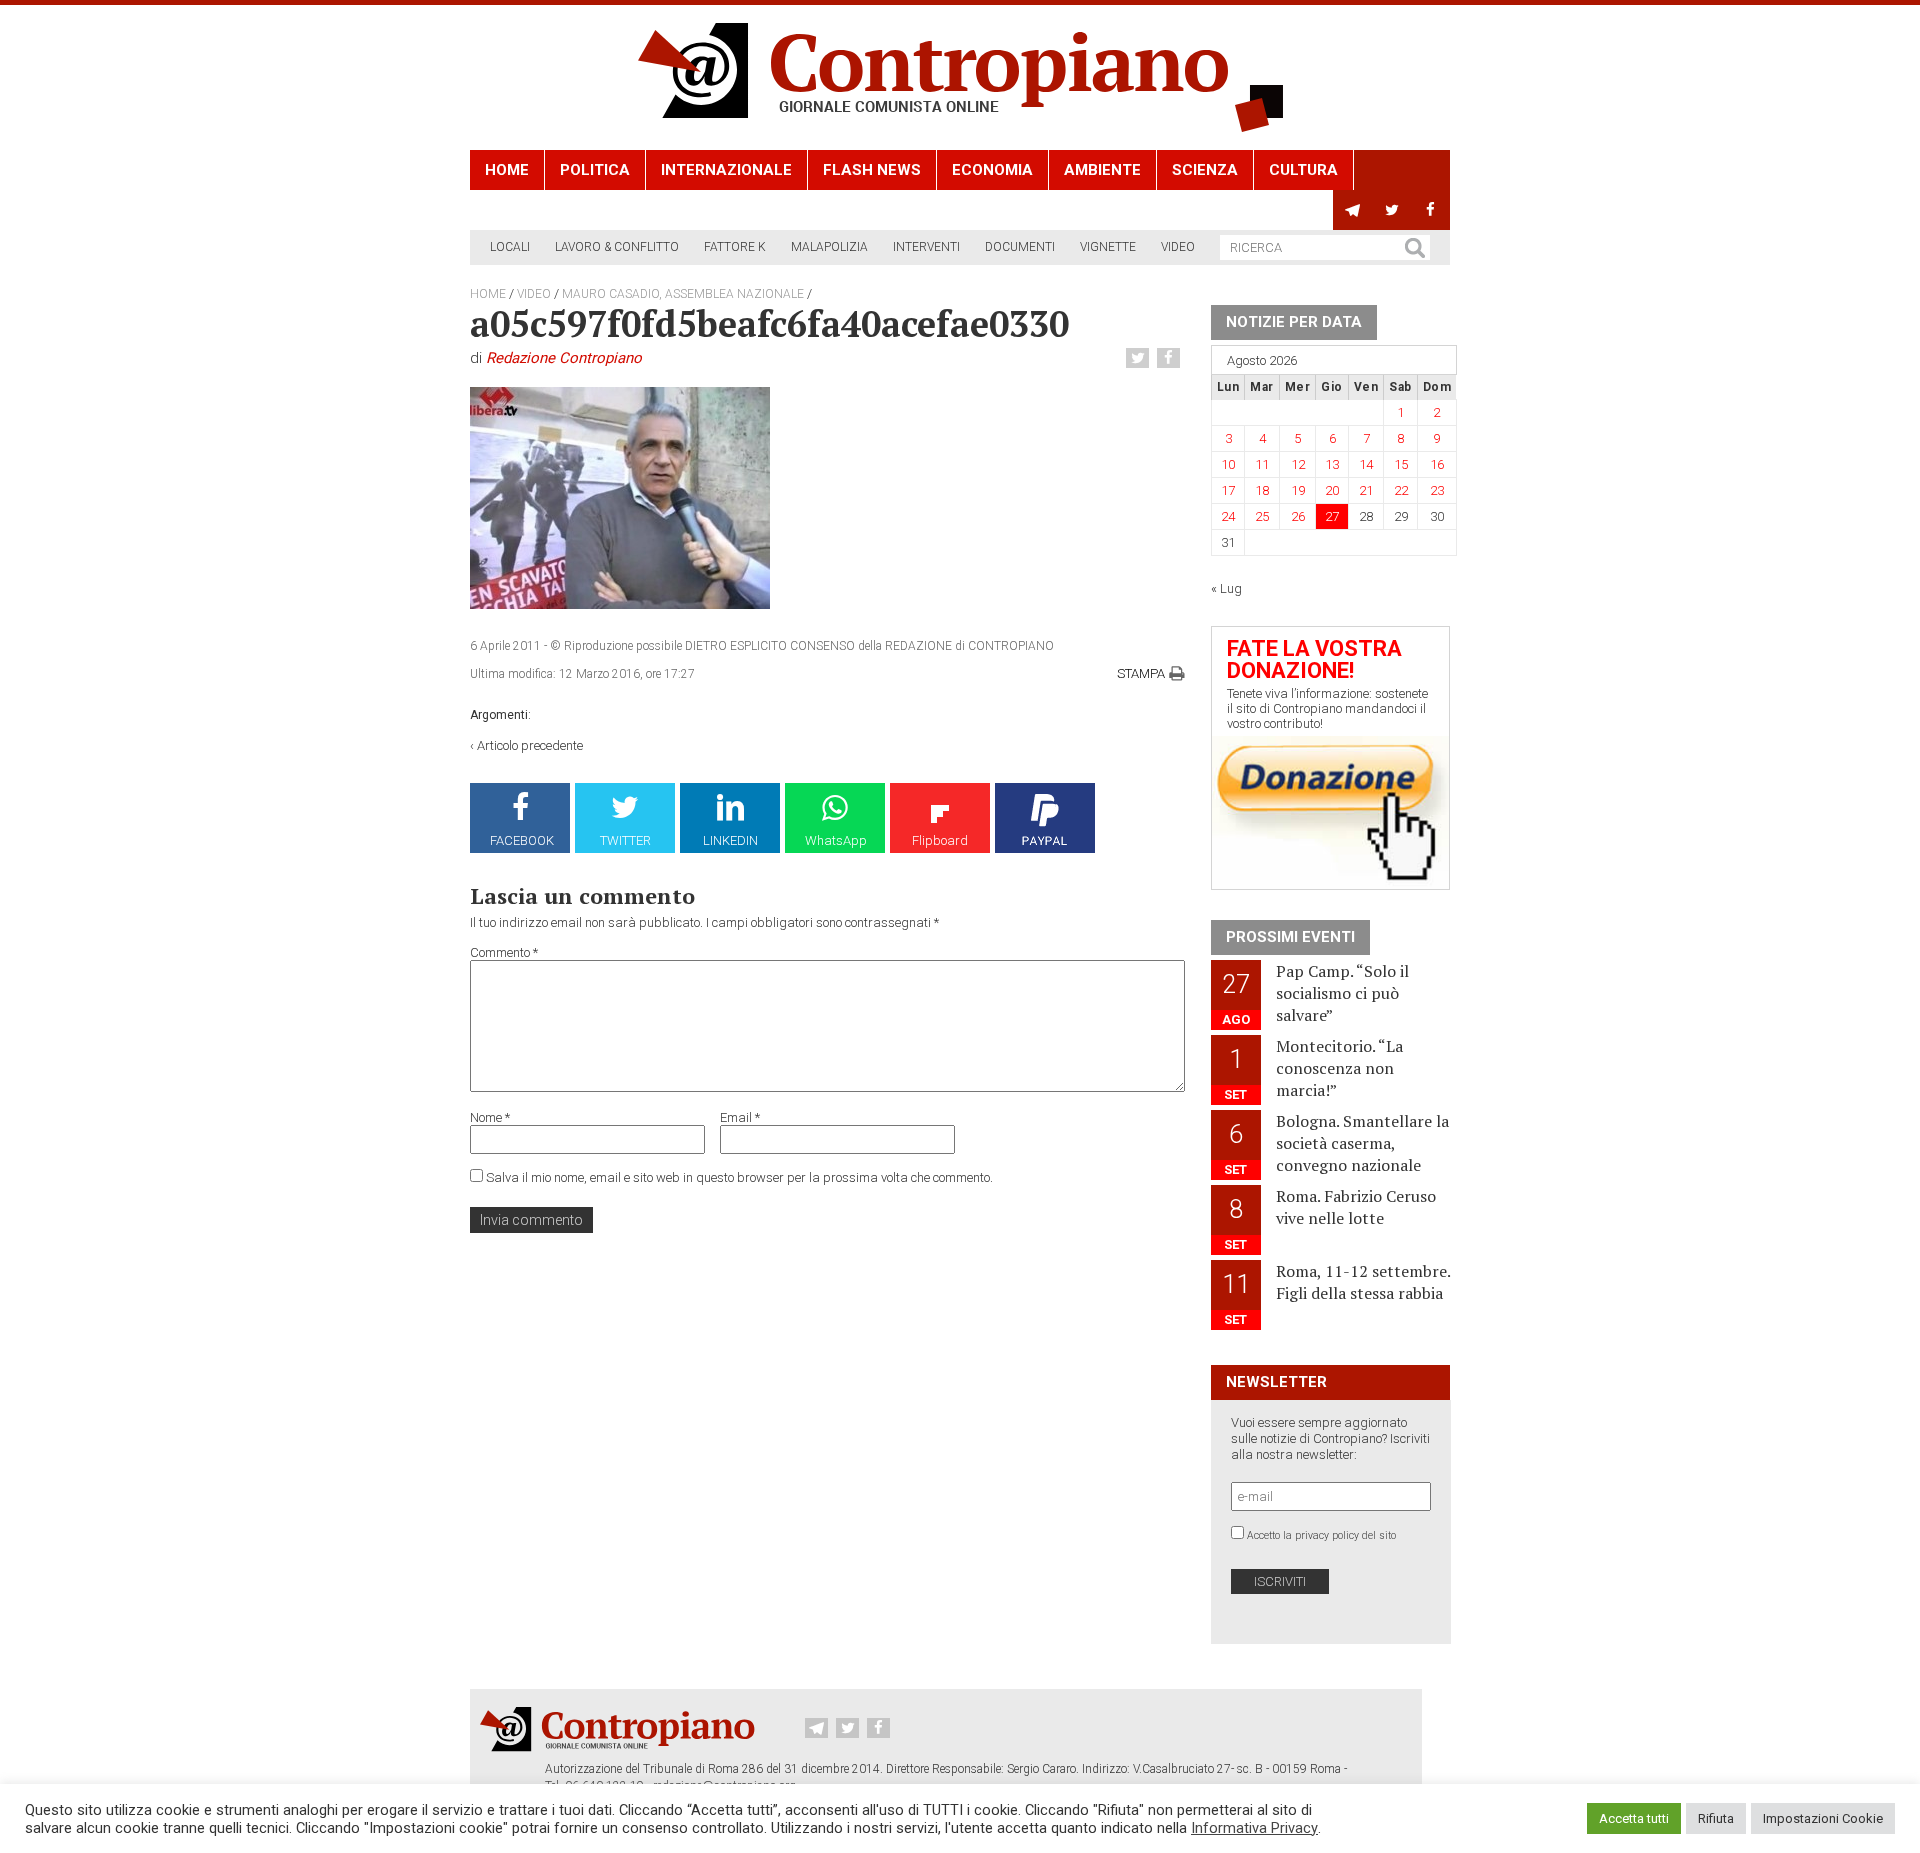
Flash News (872, 170)
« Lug (1226, 588)
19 (1298, 490)
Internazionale (726, 170)
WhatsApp (836, 840)
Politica (595, 170)
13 (1332, 464)
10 (1228, 464)
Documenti (1020, 247)
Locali (510, 247)
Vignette (1108, 247)
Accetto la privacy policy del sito (1321, 1535)
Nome (490, 1117)
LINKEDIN (730, 840)
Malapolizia (829, 247)
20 (1332, 490)
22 (1401, 490)
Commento (504, 952)
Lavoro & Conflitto (617, 247)
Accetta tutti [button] (1634, 1818)
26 (1298, 516)
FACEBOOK (522, 840)
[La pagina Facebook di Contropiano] (1430, 210)
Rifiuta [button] (1716, 1818)
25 (1262, 516)
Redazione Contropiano (564, 358)
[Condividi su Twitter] (1140, 358)
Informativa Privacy (1254, 1828)
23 (1437, 490)
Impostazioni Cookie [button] (1823, 1818)
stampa (1141, 673)
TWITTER (625, 840)
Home (507, 170)
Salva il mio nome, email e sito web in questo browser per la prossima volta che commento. (739, 1177)
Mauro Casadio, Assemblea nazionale (683, 294)
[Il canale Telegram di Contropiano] (1352, 210)
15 (1401, 464)
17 (1228, 490)
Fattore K (735, 247)
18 (1262, 490)
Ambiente (1102, 170)
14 (1366, 464)
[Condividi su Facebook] (1171, 358)
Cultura (1303, 170)
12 (1298, 464)
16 (1437, 464)
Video (1178, 247)
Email (740, 1117)
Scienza (1205, 170)
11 (1262, 464)
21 (1366, 490)
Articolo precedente (530, 745)
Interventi (926, 247)
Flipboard (940, 840)
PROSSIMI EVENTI (1290, 937)
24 (1228, 516)
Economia (992, 170)
